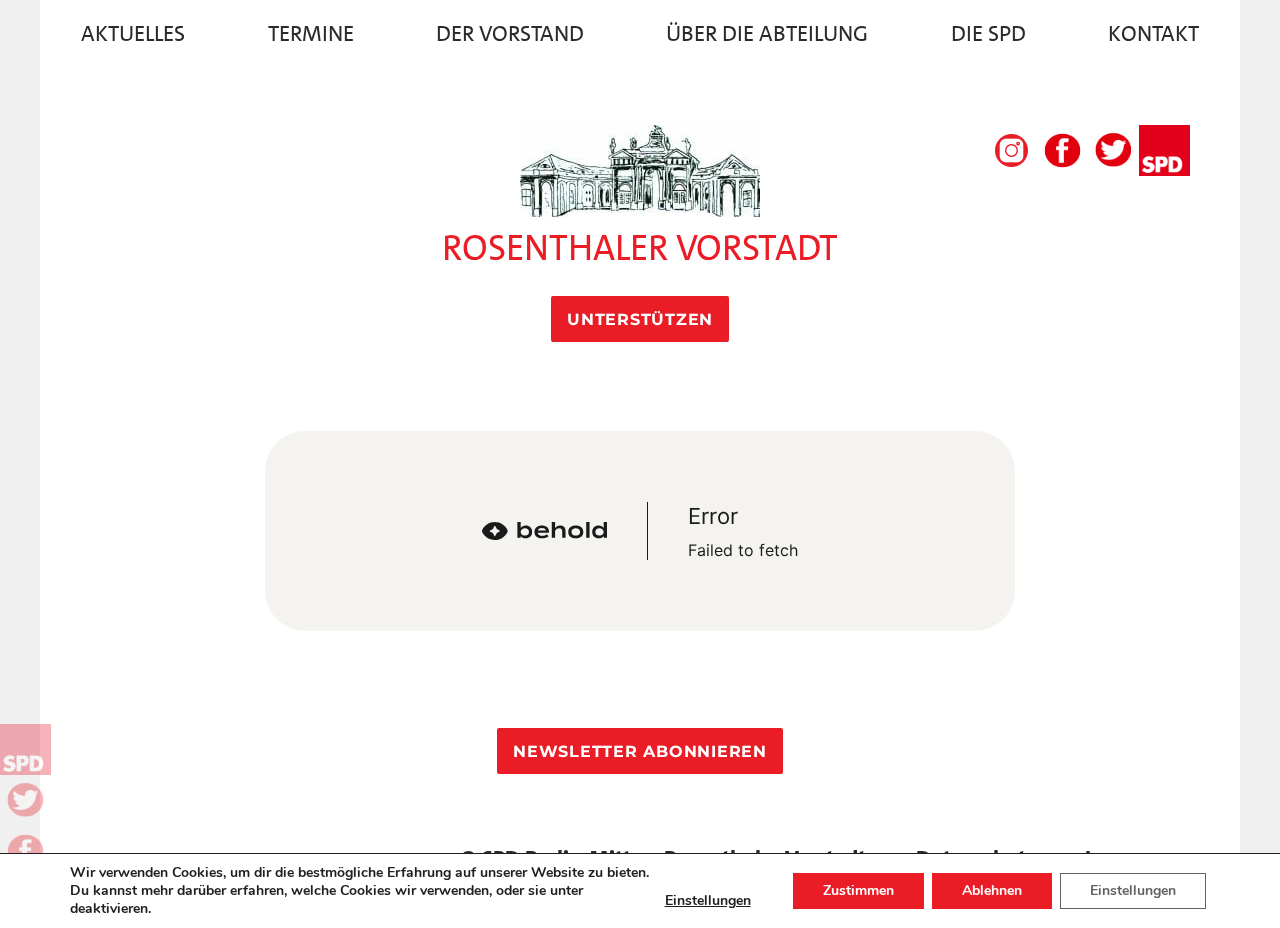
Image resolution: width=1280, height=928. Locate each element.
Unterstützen (640, 319)
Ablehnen (992, 890)
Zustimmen (858, 890)
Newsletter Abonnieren (640, 751)
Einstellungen (708, 901)
